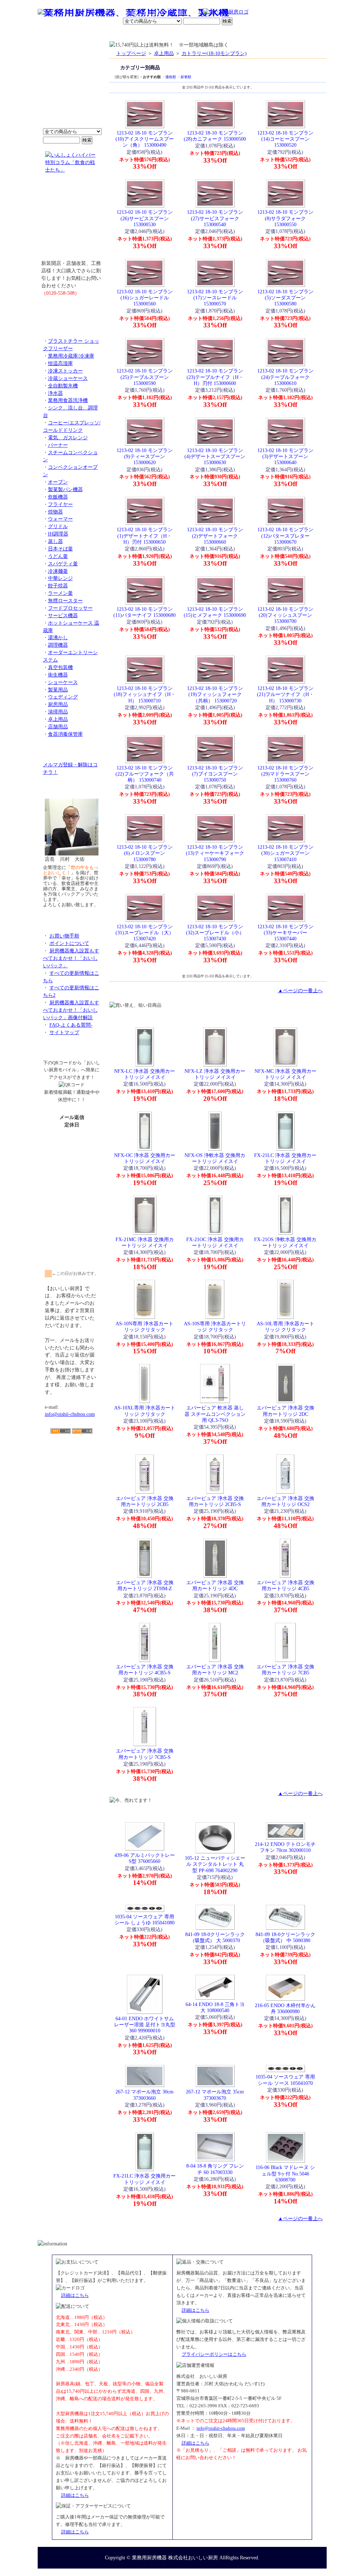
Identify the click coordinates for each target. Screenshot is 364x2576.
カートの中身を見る (301, 33)
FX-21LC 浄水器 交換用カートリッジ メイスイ (285, 1158)
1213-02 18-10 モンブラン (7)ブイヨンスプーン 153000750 (215, 774)
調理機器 (58, 645)
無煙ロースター (65, 600)
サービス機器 (63, 615)
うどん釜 (58, 556)
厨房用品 (58, 704)
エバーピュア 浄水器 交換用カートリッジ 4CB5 (285, 1585)
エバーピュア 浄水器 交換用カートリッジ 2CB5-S (215, 1501)
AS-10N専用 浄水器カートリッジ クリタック (144, 1327)
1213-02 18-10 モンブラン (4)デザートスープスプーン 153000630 (215, 456)
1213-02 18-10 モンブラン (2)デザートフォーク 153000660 (215, 536)
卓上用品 (58, 719)
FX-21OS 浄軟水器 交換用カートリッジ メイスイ (285, 1242)
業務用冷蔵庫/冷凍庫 (71, 356)
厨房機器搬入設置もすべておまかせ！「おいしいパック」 (71, 958)
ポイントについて (147, 12)
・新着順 (184, 77)
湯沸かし (58, 637)
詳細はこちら (75, 2295)
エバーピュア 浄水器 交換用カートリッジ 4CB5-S (145, 1670)
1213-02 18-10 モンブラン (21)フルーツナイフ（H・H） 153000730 (285, 694)
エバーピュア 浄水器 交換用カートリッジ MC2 (215, 1670)
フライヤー (60, 504)
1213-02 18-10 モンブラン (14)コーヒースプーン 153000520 (285, 139)
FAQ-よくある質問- (71, 1025)
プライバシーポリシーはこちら (214, 2354)
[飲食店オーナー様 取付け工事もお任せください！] (72, 222)
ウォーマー (60, 519)
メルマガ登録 (201, 34)
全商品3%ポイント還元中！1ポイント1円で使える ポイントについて (72, 89)
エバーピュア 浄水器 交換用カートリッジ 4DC (215, 1585)
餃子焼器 (58, 586)
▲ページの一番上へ (300, 990)
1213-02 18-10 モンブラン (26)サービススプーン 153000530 (145, 218)
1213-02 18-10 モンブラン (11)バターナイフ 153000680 (144, 612)
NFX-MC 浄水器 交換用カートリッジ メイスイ (285, 1074)
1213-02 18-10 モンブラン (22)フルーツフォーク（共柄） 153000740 (145, 774)
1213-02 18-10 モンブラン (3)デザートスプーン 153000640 (285, 456)
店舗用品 (58, 727)
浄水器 (55, 393)
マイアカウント (165, 34)
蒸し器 (55, 541)
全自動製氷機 (63, 386)
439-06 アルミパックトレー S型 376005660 (145, 1858)
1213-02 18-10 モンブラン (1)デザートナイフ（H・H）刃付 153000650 (145, 536)
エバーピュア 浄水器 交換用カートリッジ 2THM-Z (145, 1585)
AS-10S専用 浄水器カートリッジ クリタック (215, 1327)
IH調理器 (58, 534)
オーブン (58, 482)
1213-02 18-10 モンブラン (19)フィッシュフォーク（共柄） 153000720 (215, 694)
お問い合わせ (236, 34)
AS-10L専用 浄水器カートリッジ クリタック (285, 1327)
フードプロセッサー (70, 608)
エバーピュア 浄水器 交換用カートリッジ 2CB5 (145, 1501)
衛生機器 (58, 675)
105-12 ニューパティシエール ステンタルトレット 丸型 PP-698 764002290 (215, 1864)
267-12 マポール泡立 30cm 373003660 (144, 2095)
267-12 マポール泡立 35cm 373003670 (215, 2095)
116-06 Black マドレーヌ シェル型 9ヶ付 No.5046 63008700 (285, 2173)
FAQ (263, 34)
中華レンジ (60, 578)
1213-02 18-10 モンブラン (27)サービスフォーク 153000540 (215, 218)
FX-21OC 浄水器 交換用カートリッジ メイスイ (215, 1242)
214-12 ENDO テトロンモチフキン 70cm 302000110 (285, 1847)
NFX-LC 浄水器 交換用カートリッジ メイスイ (144, 1074)
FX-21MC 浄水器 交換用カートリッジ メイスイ (145, 1242)
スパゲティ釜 (63, 564)
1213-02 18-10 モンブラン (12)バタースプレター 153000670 (285, 536)
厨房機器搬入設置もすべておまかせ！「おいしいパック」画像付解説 (71, 1010)
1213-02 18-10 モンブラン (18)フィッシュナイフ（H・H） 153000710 (145, 694)
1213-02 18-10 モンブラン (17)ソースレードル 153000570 (215, 298)
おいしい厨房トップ (54, 34)
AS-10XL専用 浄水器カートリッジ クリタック (145, 1411)
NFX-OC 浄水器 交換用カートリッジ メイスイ (145, 1158)
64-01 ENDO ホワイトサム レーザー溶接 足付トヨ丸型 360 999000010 (145, 2025)
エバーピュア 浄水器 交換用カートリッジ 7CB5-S (145, 1754)
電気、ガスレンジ (68, 438)
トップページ (131, 53)
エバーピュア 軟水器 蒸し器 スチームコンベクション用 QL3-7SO (215, 1414)
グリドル (58, 526)
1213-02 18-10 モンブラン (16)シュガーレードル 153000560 (145, 298)
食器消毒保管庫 (65, 734)
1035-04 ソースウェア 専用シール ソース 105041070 (285, 2080)
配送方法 (134, 34)
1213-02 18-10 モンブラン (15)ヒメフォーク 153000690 (215, 612)
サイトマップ (64, 1032)
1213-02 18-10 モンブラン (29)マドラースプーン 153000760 (285, 774)
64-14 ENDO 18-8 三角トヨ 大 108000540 (215, 2007)
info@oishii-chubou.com (70, 1414)
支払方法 (109, 34)
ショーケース (63, 682)
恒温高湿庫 (60, 363)
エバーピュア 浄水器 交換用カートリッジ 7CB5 (285, 1670)
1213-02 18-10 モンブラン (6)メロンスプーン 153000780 (145, 853)
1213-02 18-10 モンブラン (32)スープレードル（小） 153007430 (215, 933)
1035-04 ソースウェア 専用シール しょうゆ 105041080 (144, 1920)
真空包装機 (60, 667)
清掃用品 (58, 712)
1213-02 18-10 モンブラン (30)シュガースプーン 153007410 (285, 853)
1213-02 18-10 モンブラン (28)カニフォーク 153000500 (215, 136)
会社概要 (84, 34)
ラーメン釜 (60, 593)
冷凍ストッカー (65, 371)
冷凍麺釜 (58, 571)
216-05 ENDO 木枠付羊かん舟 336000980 (285, 2008)
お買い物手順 (188, 12)
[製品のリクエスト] (72, 309)
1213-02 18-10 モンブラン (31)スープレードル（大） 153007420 (145, 933)
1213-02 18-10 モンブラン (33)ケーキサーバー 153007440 (285, 933)
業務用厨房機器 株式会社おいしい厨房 (175, 2558)
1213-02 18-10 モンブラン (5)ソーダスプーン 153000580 (285, 298)
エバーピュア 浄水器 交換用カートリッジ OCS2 (285, 1501)
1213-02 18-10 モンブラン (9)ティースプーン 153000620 (145, 456)
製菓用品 (58, 690)
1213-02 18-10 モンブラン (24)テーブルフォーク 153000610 (285, 377)
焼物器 (55, 512)
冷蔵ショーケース (68, 378)
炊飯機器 (58, 497)
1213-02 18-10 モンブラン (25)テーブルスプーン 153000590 (145, 377)
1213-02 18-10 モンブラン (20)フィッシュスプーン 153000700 (285, 615)
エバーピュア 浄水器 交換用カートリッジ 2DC (285, 1411)
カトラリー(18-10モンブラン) (214, 53)
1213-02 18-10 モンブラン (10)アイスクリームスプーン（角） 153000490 (145, 139)
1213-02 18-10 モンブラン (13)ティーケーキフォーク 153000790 (215, 853)
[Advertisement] (72, 1475)
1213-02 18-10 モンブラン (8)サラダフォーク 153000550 (285, 218)
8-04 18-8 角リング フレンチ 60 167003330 (215, 2169)
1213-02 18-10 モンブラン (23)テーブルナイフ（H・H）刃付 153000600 (215, 377)
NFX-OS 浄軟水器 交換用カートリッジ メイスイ (215, 1158)
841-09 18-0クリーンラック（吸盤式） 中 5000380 (285, 1937)
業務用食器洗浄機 (68, 400)
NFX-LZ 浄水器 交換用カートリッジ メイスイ (215, 1074)
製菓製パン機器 (65, 489)
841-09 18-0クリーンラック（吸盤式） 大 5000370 (215, 1937)
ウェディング (63, 697)
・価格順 (169, 77)
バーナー (58, 445)
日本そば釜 (60, 549)
